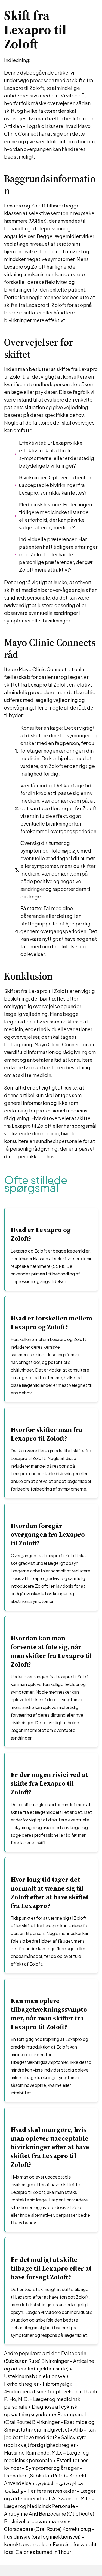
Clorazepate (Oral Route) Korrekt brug (48, 2529)
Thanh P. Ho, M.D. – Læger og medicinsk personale (50, 2399)
